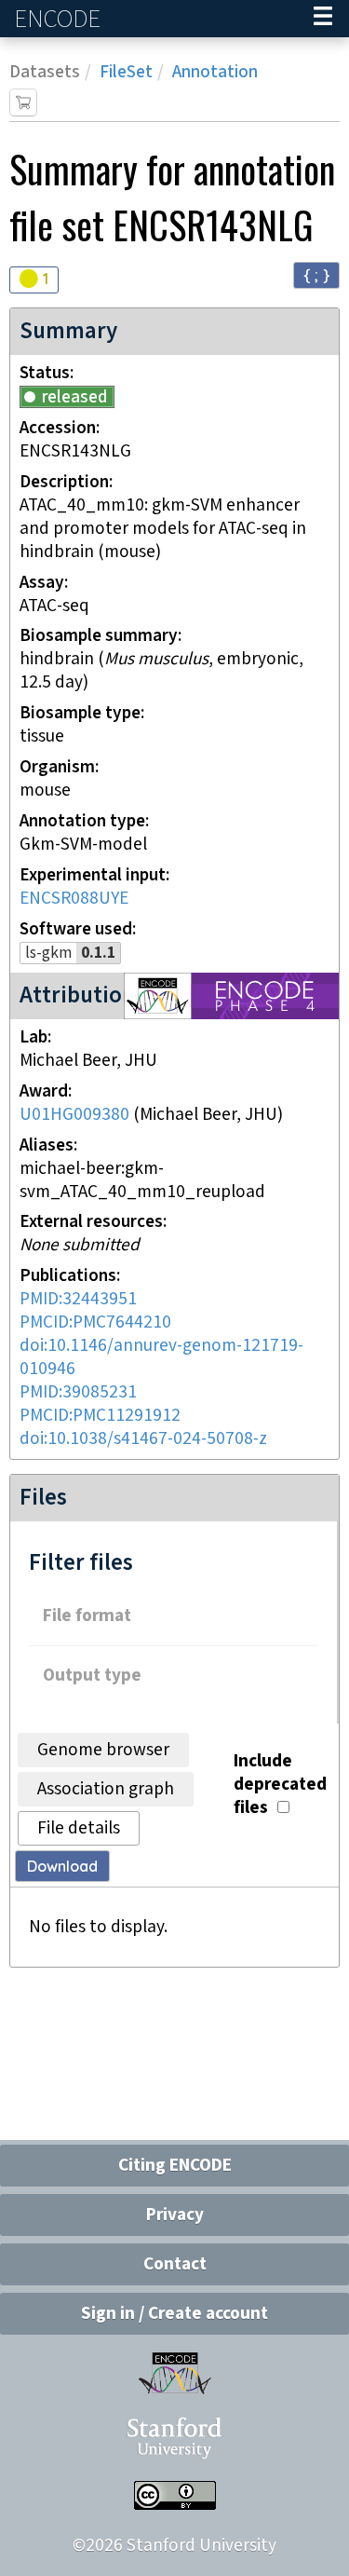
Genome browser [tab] (103, 1750)
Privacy (175, 2215)
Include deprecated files (280, 1785)
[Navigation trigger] (323, 19)
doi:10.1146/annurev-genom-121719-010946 (161, 1357)
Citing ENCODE (175, 2166)
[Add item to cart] (23, 102)
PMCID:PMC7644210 (95, 1322)
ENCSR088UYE (74, 899)
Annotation (215, 72)
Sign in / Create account (174, 2314)
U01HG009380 (74, 1115)
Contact (175, 2264)
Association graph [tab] (106, 1789)
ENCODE (60, 19)
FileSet (126, 72)
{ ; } (316, 274)
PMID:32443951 (78, 1299)
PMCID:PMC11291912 (100, 1416)
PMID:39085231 (78, 1392)
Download (62, 1866)
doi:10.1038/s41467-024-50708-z (143, 1439)
